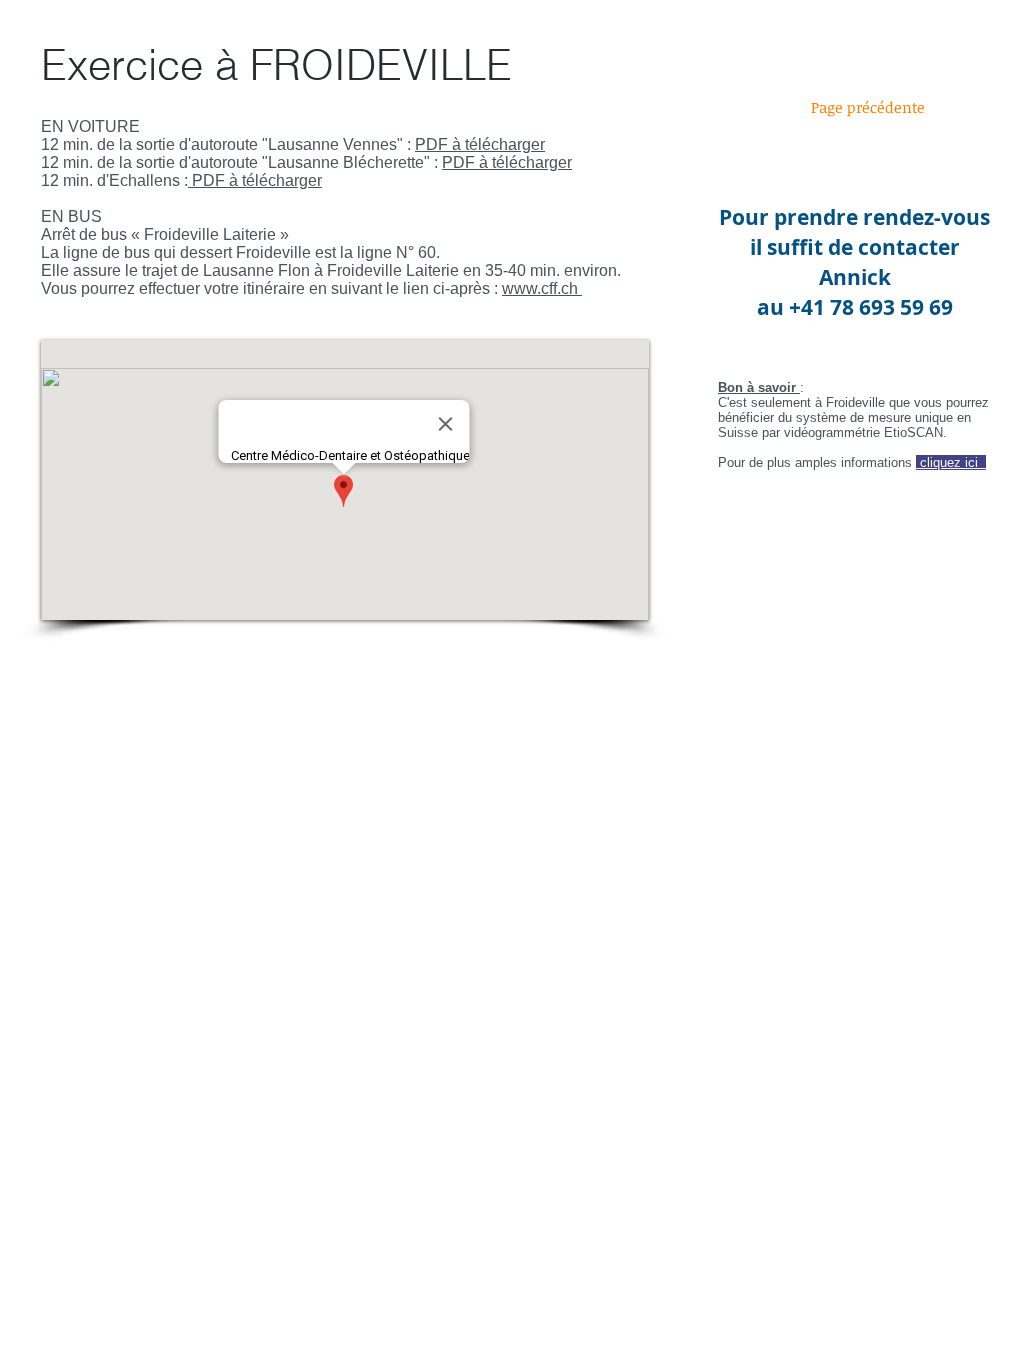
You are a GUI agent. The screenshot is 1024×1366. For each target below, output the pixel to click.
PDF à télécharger (480, 144)
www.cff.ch (542, 288)
